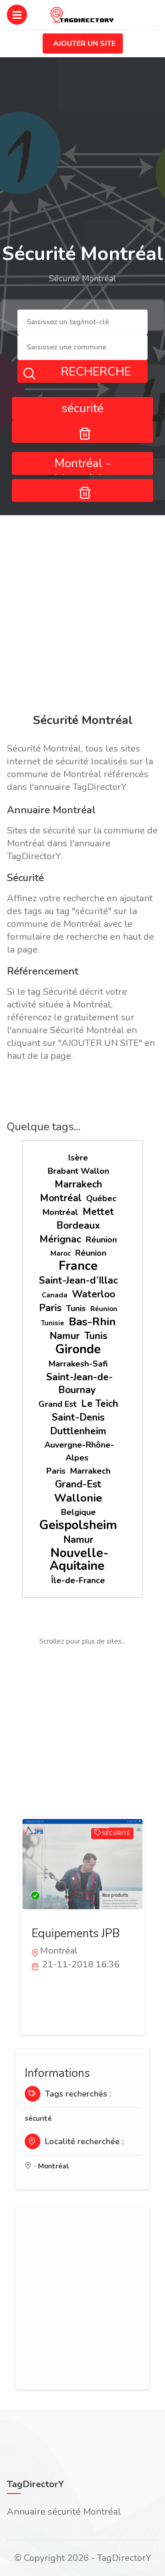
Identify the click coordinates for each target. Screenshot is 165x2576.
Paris (50, 1308)
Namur (65, 1336)
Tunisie (52, 1323)
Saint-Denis (78, 1417)
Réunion (101, 1240)
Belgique (78, 1512)
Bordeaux (78, 1225)
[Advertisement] (82, 616)
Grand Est (58, 1404)
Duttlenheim (78, 1431)
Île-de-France (78, 1580)
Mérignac (60, 1239)
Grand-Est (78, 1484)
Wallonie (78, 1498)
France (78, 1266)
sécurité (38, 2119)
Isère (78, 1158)
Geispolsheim (78, 1525)
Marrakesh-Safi (78, 1364)
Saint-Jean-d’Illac (78, 1280)
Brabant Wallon (78, 1171)
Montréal (61, 1198)
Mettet (98, 1212)
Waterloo (93, 1294)
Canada (55, 1295)
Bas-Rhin (92, 1322)
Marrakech (78, 1184)
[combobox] (82, 322)
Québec (101, 1198)
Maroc (60, 1253)
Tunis (76, 1308)
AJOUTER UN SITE (84, 44)
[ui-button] (82, 431)
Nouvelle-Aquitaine (79, 1560)
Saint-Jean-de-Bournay (80, 1383)
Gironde (78, 1349)
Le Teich (100, 1404)
